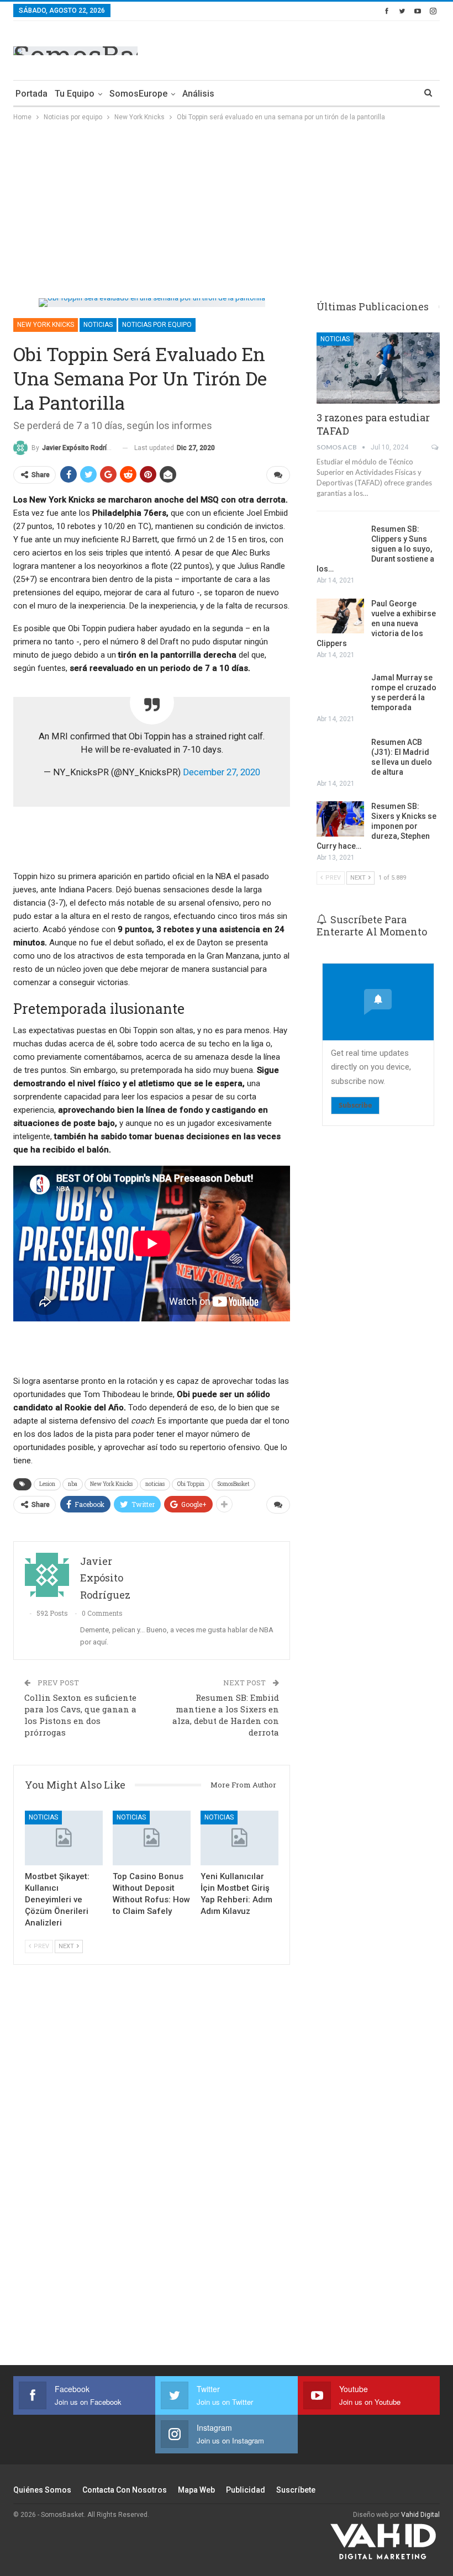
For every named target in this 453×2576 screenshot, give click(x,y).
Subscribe (355, 1105)
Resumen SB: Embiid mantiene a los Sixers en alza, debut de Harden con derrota (226, 1715)
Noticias (98, 325)
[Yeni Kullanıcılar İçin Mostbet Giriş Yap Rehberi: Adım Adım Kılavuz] (239, 1838)
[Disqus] (152, 2171)
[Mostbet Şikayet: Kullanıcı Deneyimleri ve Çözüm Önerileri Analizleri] (64, 1838)
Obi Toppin (191, 1484)
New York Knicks (46, 325)
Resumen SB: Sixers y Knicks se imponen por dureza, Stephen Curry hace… (376, 826)
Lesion (47, 1484)
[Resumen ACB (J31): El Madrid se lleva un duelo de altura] (340, 755)
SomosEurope (138, 94)
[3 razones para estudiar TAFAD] (378, 368)
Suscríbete (296, 2490)
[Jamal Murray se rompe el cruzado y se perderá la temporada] (340, 690)
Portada (31, 94)
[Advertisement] (310, 49)
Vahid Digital (420, 2515)
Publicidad (246, 2490)
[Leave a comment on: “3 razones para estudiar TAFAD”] (436, 447)
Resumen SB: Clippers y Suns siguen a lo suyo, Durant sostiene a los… (375, 549)
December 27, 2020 (222, 772)
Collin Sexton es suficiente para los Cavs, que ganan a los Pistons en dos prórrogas (80, 1715)
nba (73, 1484)
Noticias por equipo (157, 325)
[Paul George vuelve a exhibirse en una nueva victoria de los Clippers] (340, 616)
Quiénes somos (42, 2490)
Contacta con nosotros (125, 2490)
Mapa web (196, 2490)
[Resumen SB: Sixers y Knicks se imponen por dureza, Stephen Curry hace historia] (340, 819)
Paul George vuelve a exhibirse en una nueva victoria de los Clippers (376, 623)
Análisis (198, 94)
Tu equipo (75, 94)
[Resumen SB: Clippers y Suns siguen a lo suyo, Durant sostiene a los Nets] (340, 542)
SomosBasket (233, 1484)
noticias (155, 1484)
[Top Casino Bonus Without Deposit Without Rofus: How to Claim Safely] (152, 1838)
